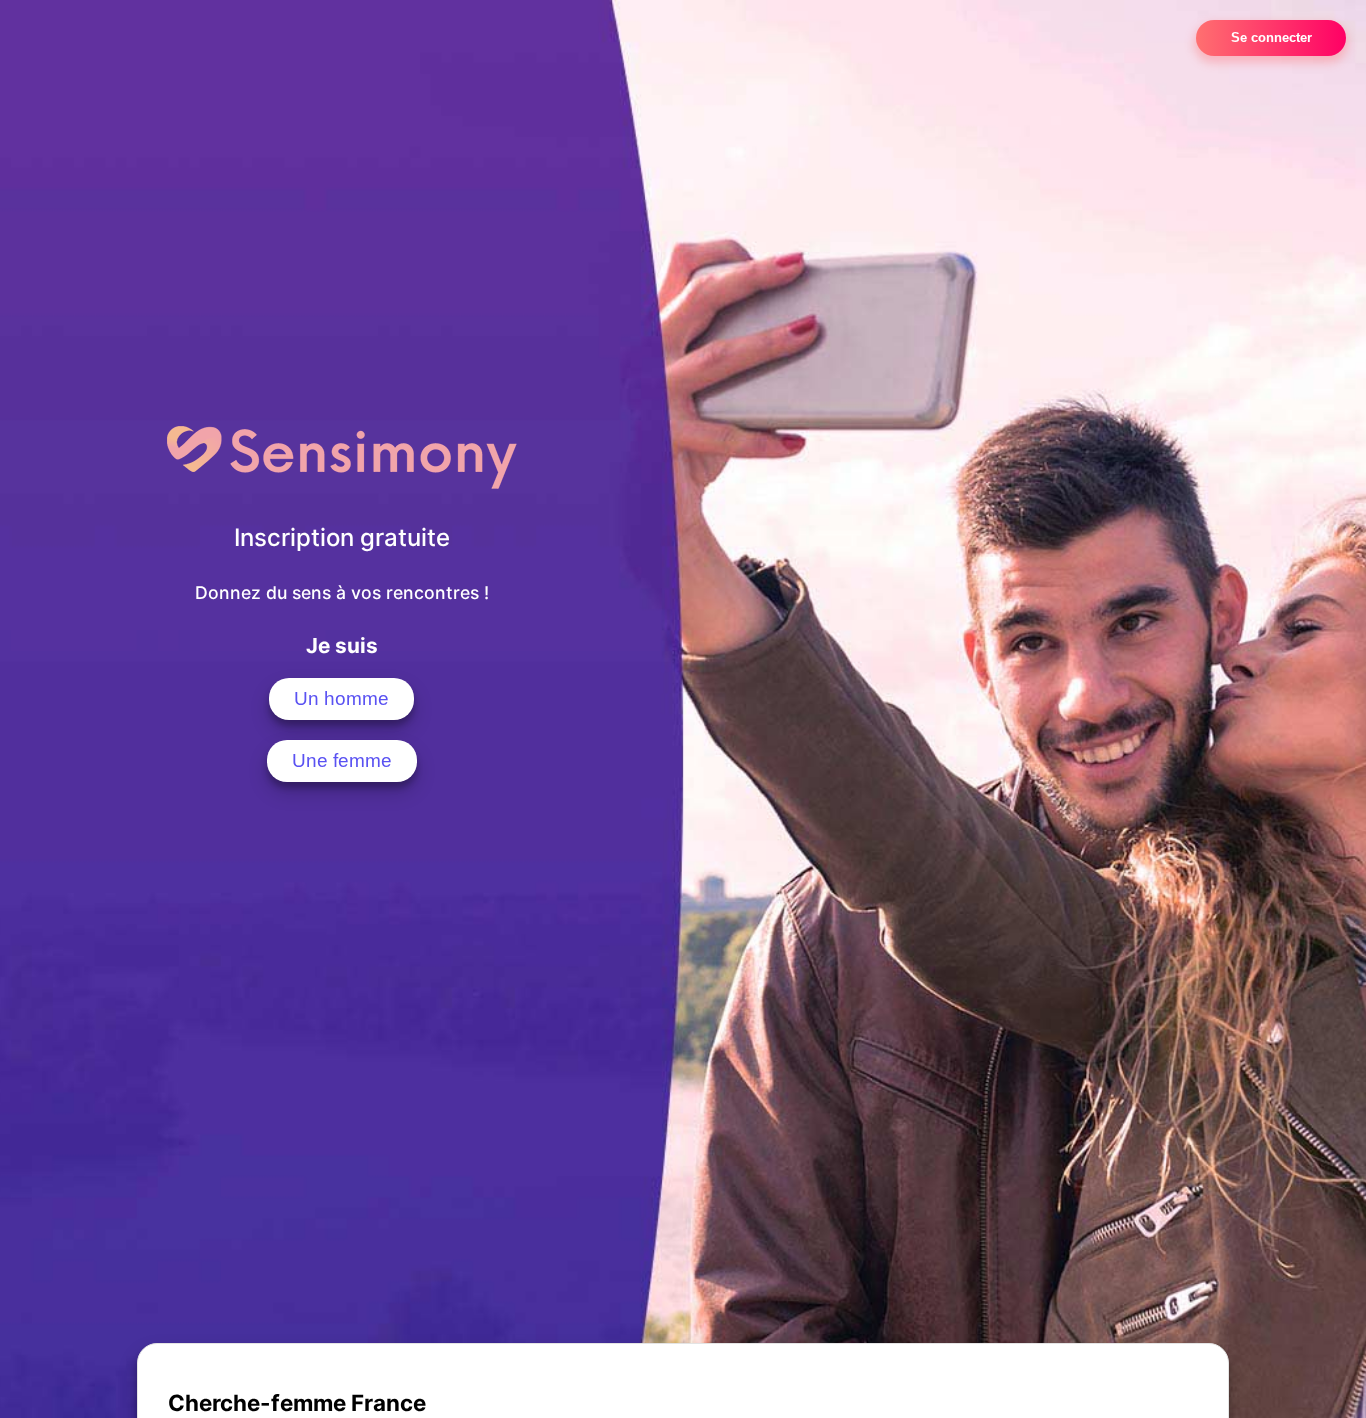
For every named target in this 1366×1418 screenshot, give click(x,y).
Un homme (341, 698)
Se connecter (1271, 37)
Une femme (342, 760)
